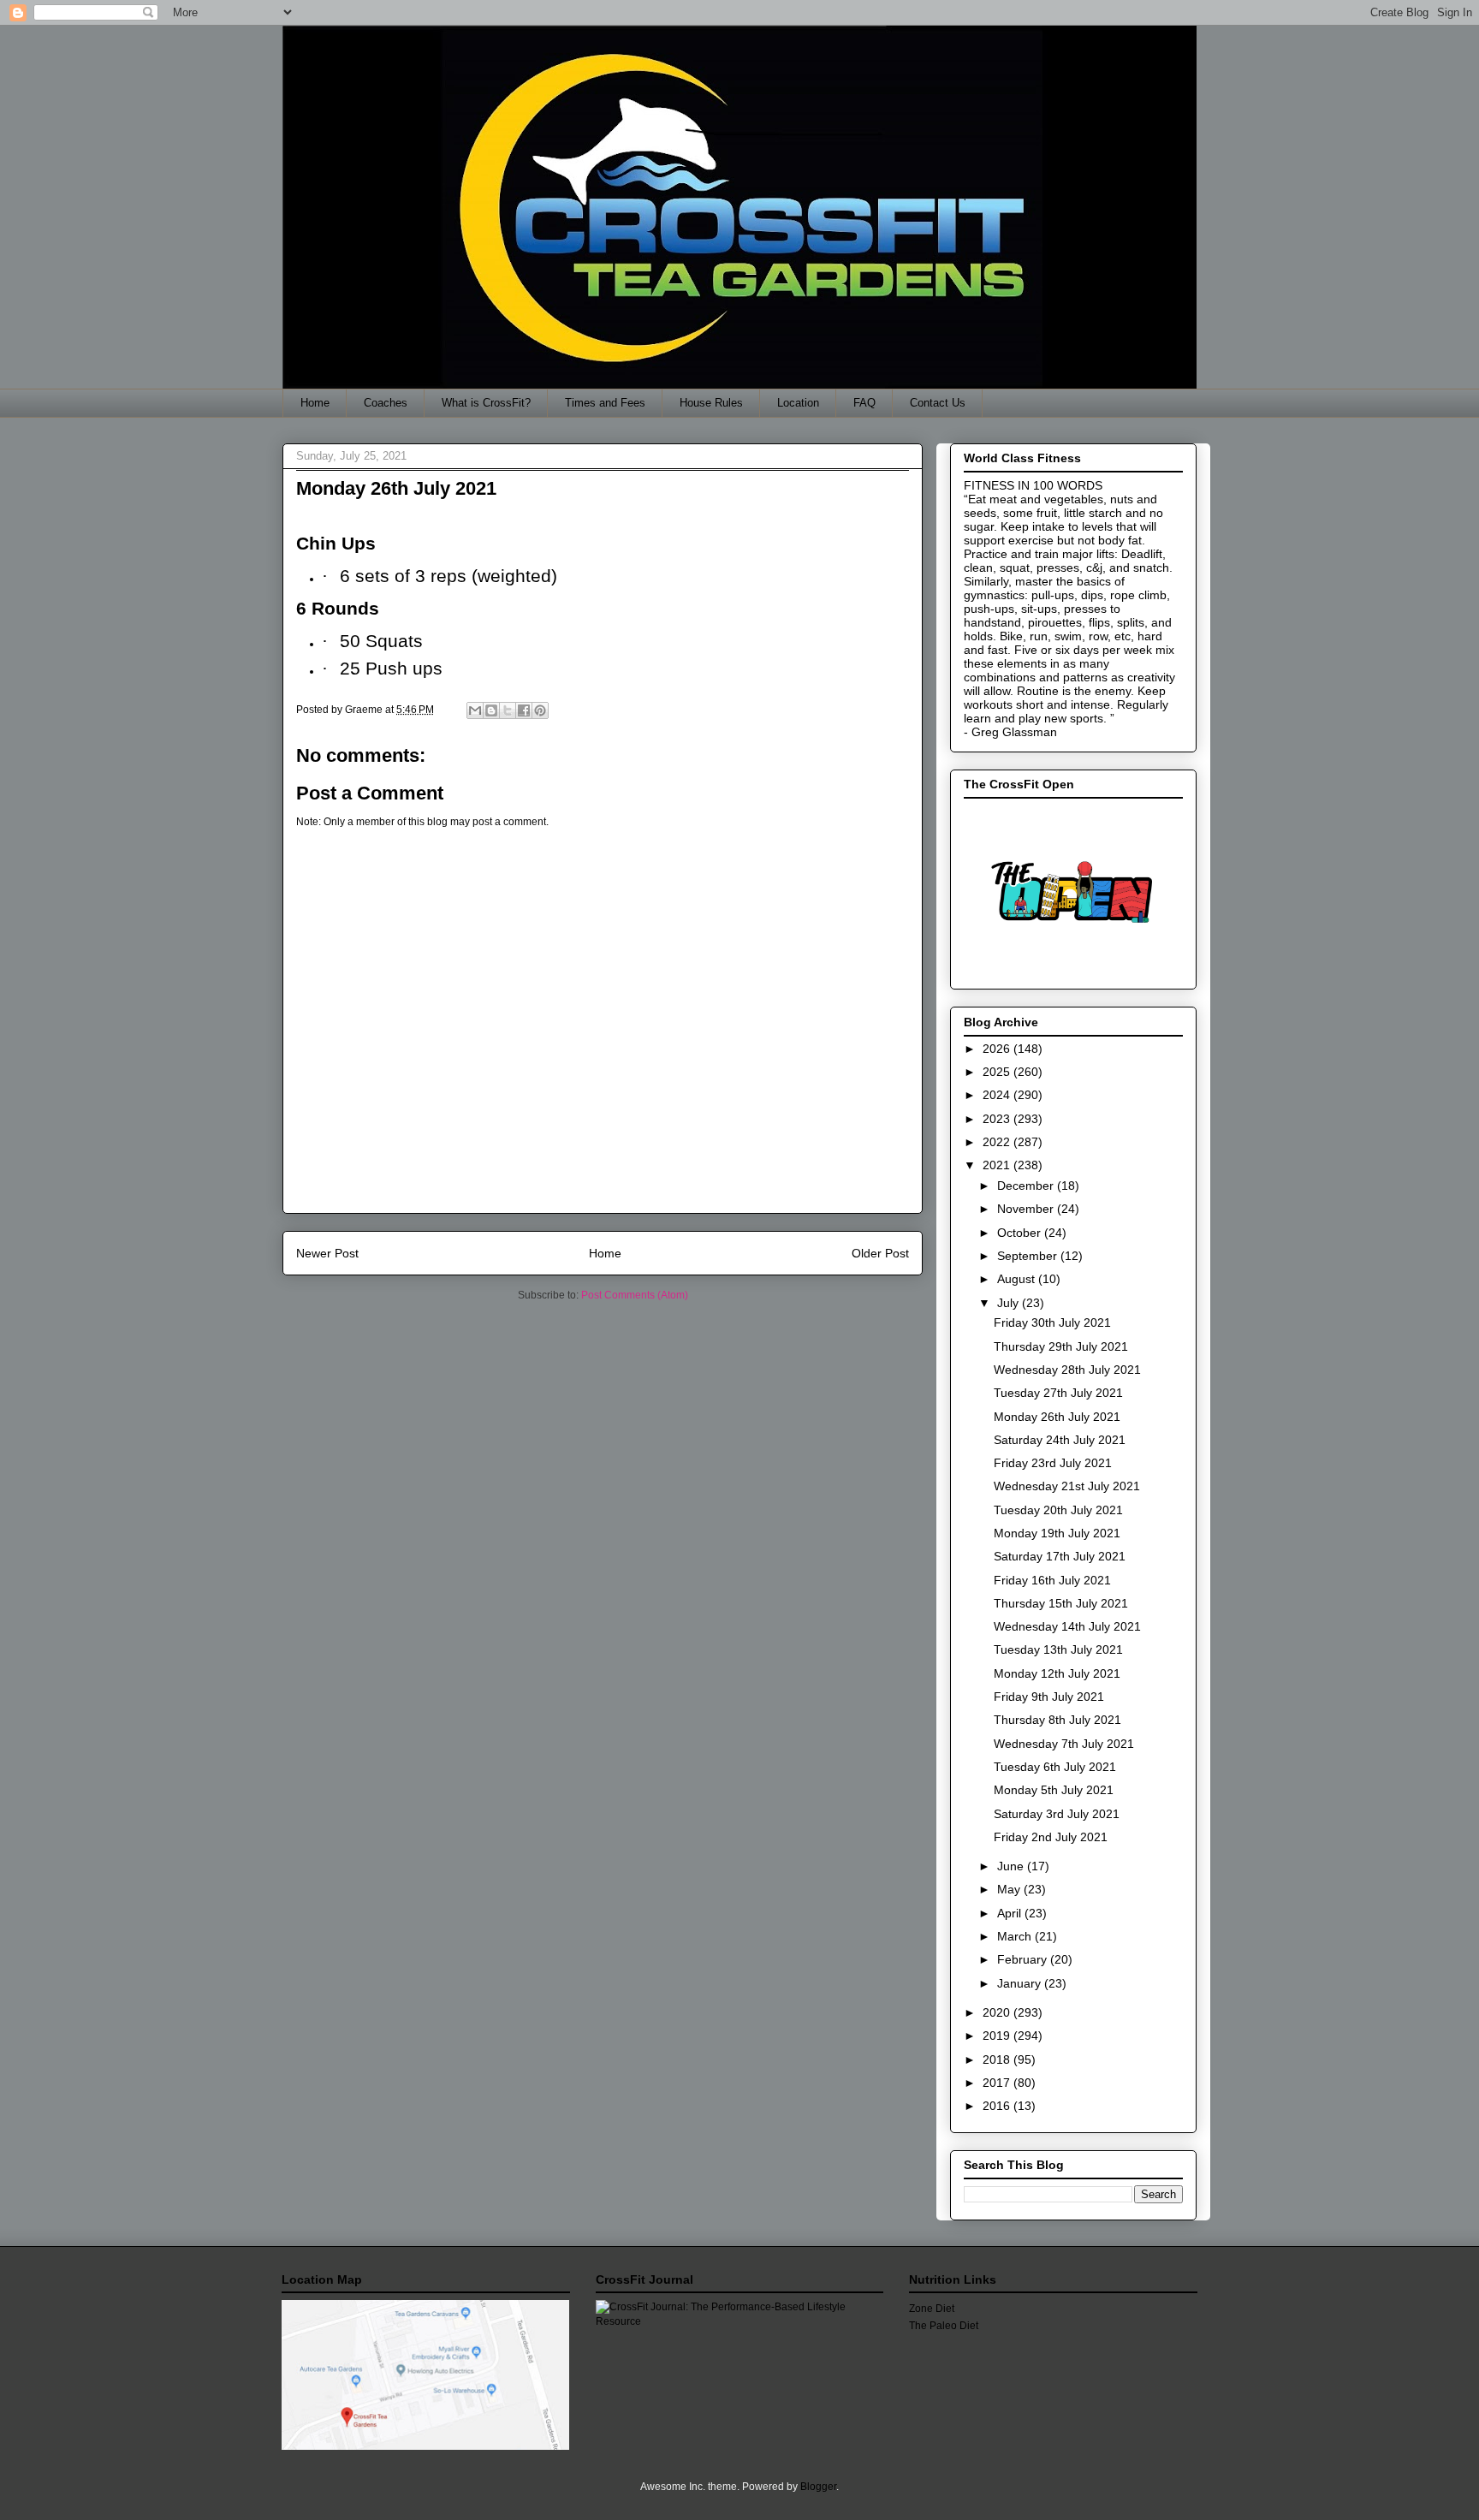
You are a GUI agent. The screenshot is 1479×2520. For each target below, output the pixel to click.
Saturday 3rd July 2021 (1057, 1814)
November (1027, 1209)
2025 (998, 1072)
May (1010, 1889)
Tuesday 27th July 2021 (1058, 1393)
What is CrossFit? (486, 403)
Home (315, 403)
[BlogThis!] (491, 710)
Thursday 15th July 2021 (1061, 1603)
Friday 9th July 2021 (1049, 1697)
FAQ (864, 403)
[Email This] (475, 710)
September (1029, 1256)
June (1012, 1866)
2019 (998, 2036)
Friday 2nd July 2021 (1051, 1837)
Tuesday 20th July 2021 (1058, 1510)
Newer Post (327, 1253)
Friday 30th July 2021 (1052, 1322)
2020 (998, 2012)
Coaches (386, 403)
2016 (998, 2106)
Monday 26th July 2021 (1057, 1417)
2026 (998, 1049)
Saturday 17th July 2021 (1060, 1556)
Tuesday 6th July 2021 (1055, 1767)
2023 (998, 1119)
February (1024, 1959)
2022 (998, 1142)
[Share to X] (508, 710)
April (1011, 1913)
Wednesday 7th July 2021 (1064, 1744)
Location (798, 403)
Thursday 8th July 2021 (1057, 1720)
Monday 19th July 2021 (1057, 1533)
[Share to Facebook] (524, 710)
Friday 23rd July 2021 (1053, 1463)
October (1021, 1233)
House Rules (711, 403)
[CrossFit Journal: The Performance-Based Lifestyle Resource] (740, 2321)
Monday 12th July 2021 (1057, 1673)
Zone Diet (932, 2309)
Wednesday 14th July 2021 (1067, 1626)
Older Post (880, 1253)
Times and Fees (605, 403)
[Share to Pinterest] (540, 710)
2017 (998, 2083)
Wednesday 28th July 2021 (1067, 1370)
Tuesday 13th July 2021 (1058, 1649)
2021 (998, 1165)
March (1016, 1936)
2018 (998, 2059)
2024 (998, 1095)
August (1018, 1279)
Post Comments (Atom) (635, 1295)
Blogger (818, 2487)
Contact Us (938, 403)
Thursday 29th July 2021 (1061, 1346)
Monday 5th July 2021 (1054, 1790)
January (1021, 1983)
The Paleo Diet (944, 2326)
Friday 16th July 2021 (1052, 1580)
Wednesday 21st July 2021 (1067, 1486)
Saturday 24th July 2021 (1060, 1440)
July (1010, 1303)
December (1027, 1186)
